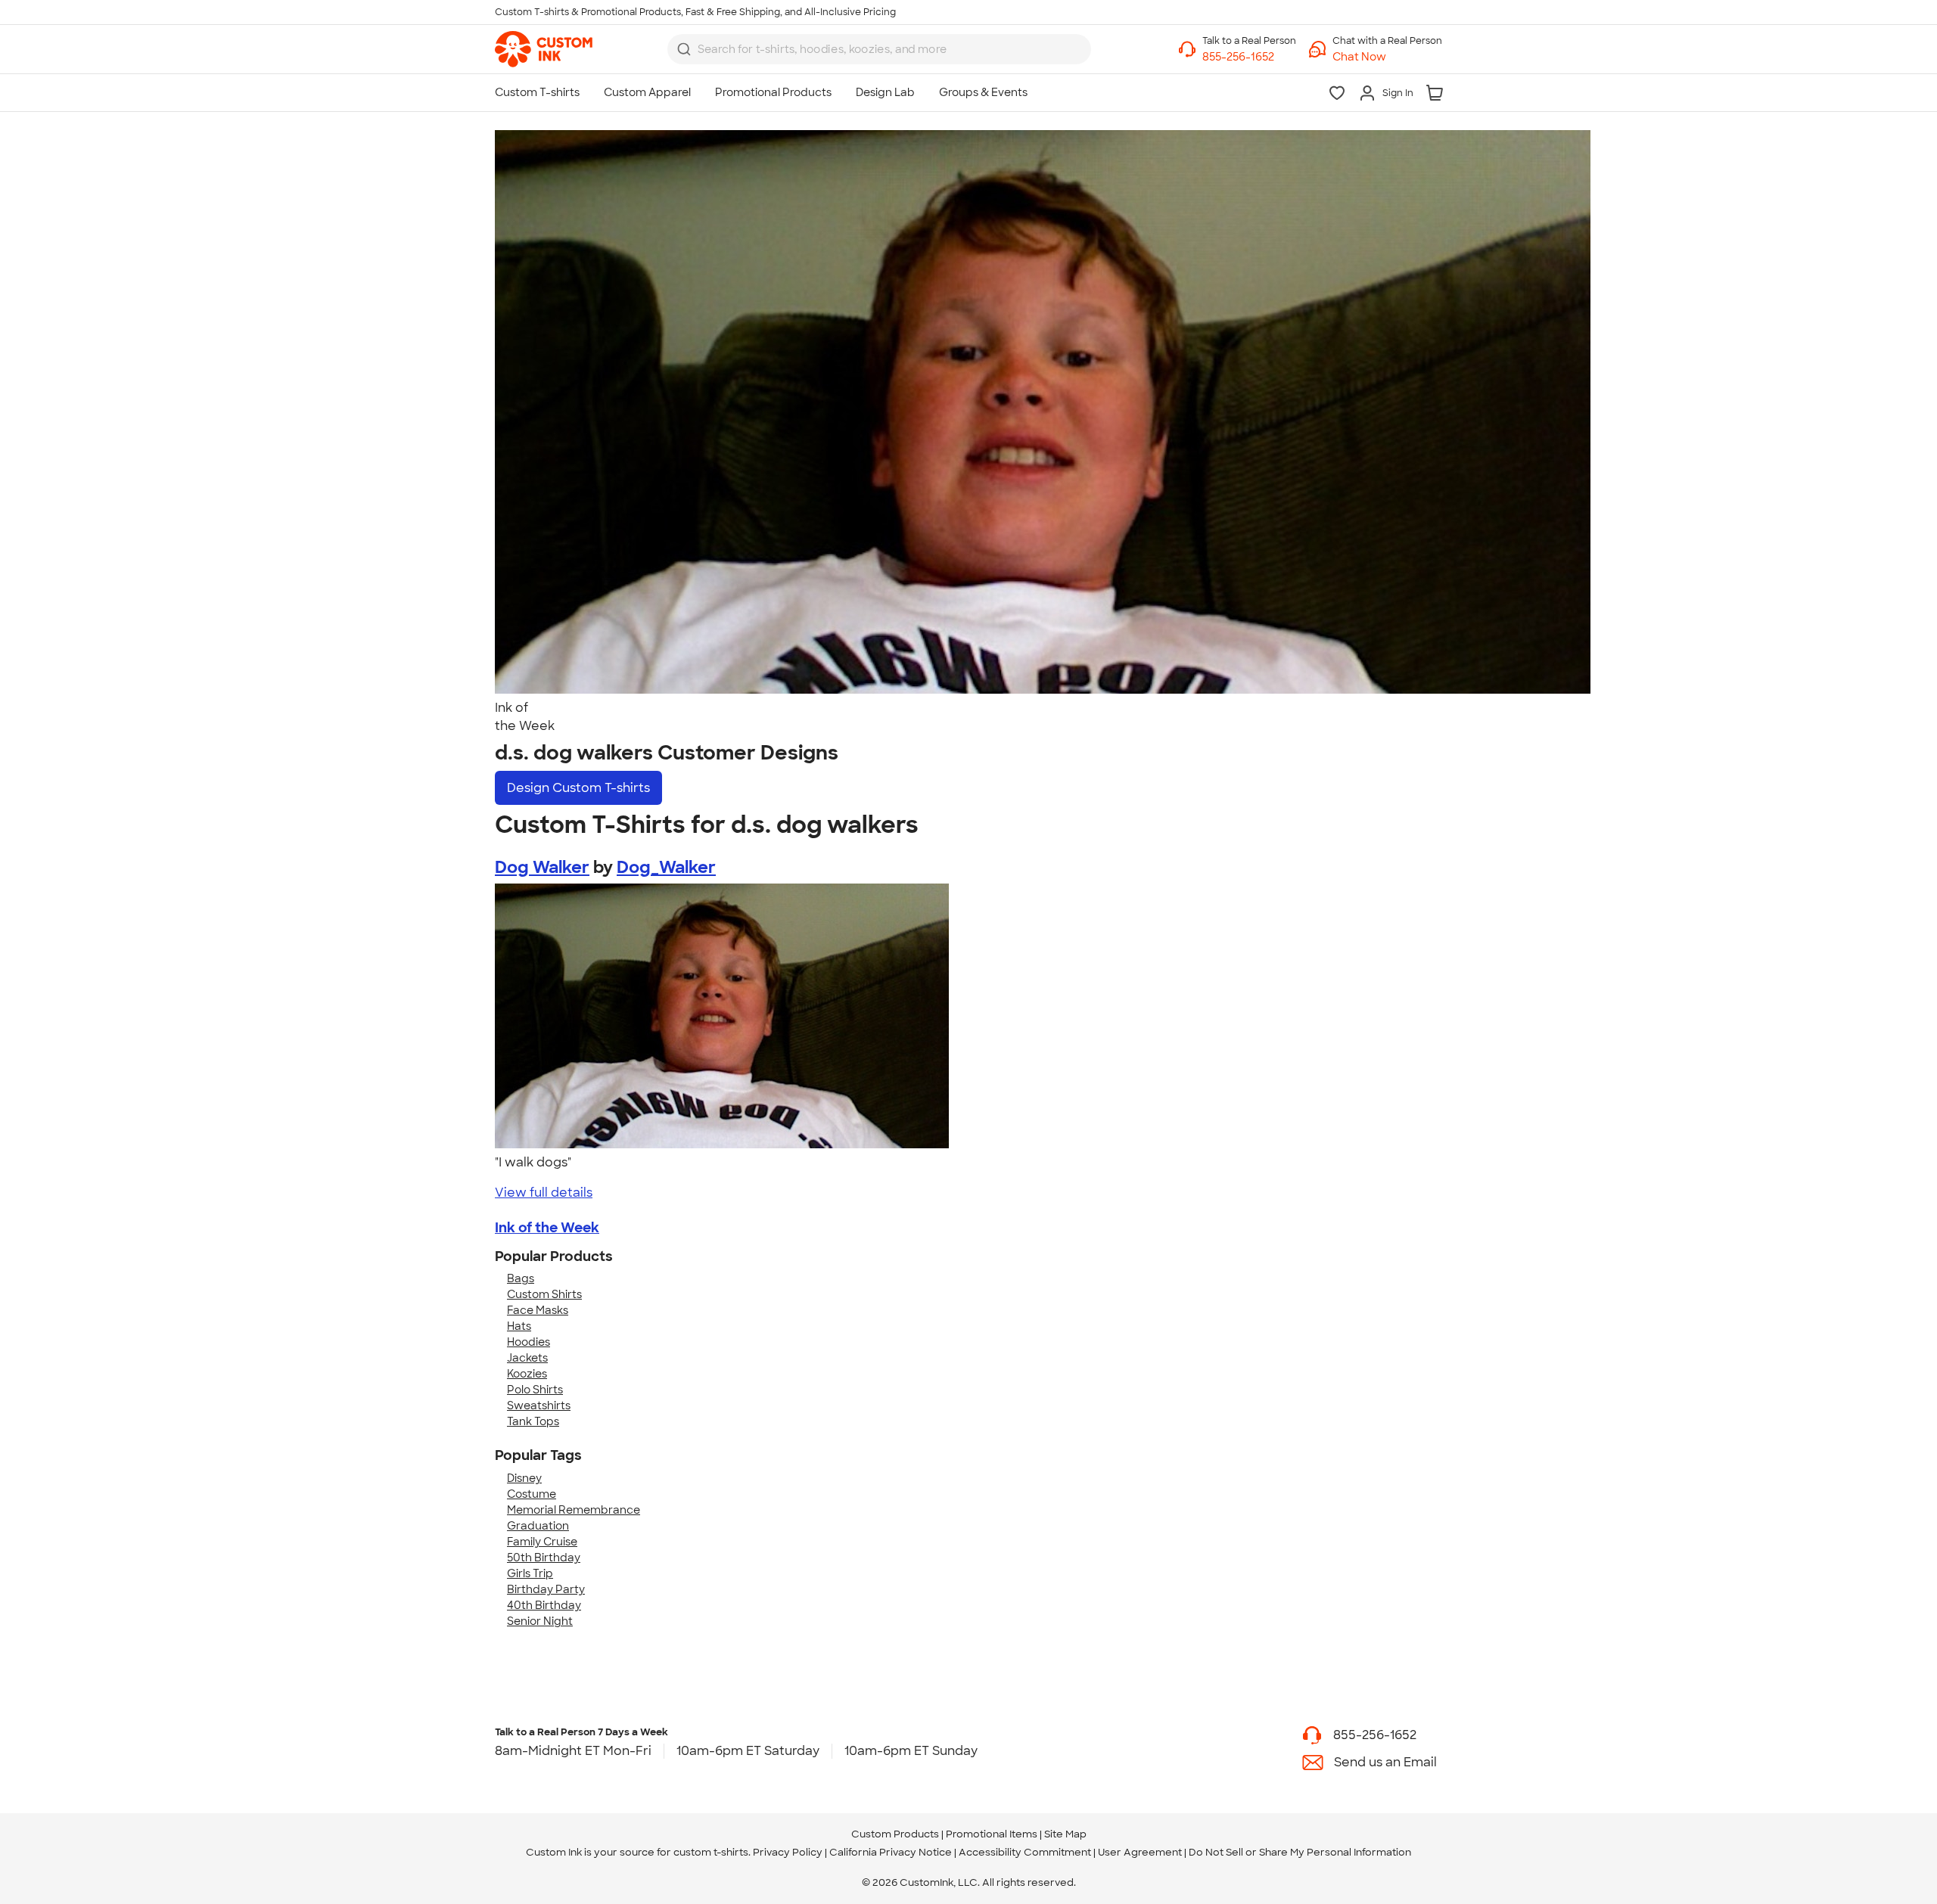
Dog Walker (542, 867)
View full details (544, 1193)
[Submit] (684, 49)
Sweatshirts (539, 1405)
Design (578, 788)
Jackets (527, 1358)
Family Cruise (542, 1542)
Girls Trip (530, 1573)
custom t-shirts (711, 1852)
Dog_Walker (666, 867)
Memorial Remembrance (574, 1510)
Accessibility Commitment (1025, 1852)
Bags (521, 1278)
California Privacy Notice (891, 1852)
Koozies (527, 1374)
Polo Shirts (535, 1390)
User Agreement (1140, 1852)
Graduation (538, 1526)
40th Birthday (544, 1605)
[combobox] (879, 49)
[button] (1387, 57)
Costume (532, 1494)
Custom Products (895, 1834)
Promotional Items (992, 1834)
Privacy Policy (788, 1852)
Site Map (1065, 1834)
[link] (544, 49)
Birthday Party (546, 1589)
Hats (519, 1326)
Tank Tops (533, 1421)
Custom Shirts (544, 1294)
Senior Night (540, 1621)
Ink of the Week (547, 1228)
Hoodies (529, 1342)
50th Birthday (544, 1558)
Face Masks (538, 1310)
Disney (524, 1478)
